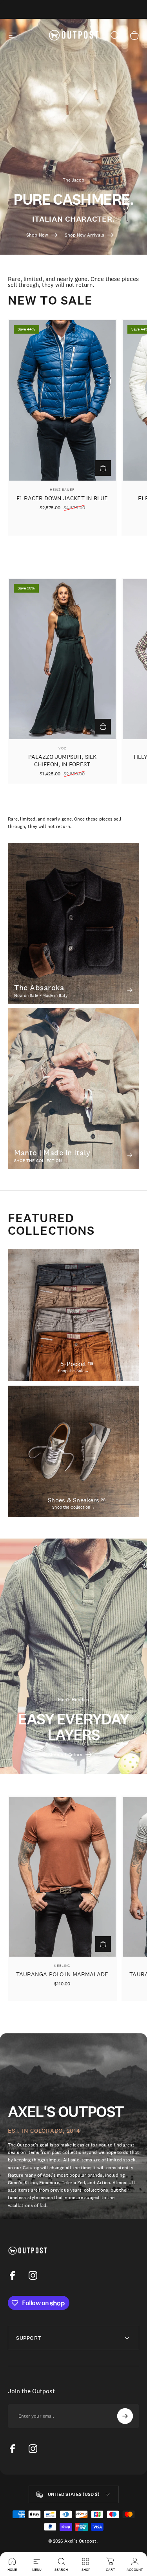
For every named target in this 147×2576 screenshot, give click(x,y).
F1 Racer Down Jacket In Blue (62, 498)
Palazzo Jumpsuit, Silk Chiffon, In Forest (62, 760)
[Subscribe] (125, 2416)
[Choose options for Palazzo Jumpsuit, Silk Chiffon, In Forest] (103, 727)
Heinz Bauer (62, 489)
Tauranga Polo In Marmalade (62, 1974)
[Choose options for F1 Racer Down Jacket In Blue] (103, 468)
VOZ (62, 748)
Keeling (62, 1966)
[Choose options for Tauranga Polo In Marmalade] (103, 1944)
